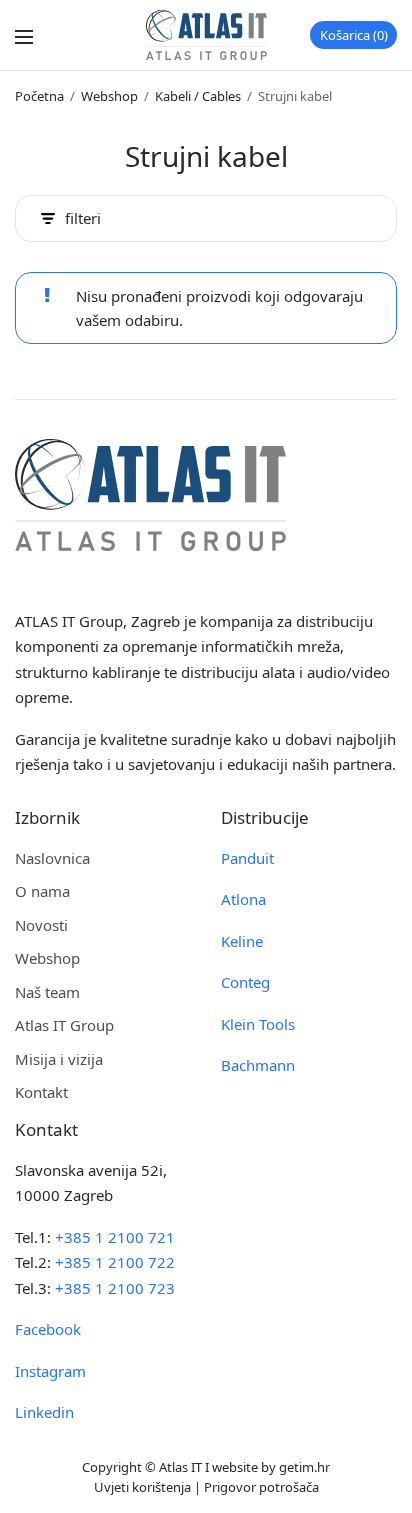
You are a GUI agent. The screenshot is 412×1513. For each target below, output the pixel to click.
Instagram (50, 1371)
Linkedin (44, 1412)
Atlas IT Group (64, 1025)
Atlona (243, 899)
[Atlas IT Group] (206, 35)
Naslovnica (52, 858)
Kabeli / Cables (198, 96)
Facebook (48, 1329)
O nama (42, 891)
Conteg (245, 982)
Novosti (41, 925)
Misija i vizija (59, 1059)
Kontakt (41, 1092)
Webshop (109, 96)
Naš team (47, 992)
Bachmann (258, 1065)
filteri (83, 218)
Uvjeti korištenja (142, 1487)
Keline (242, 941)
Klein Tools (258, 1024)
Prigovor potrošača (261, 1487)
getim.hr (304, 1467)
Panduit (247, 858)
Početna (39, 96)
